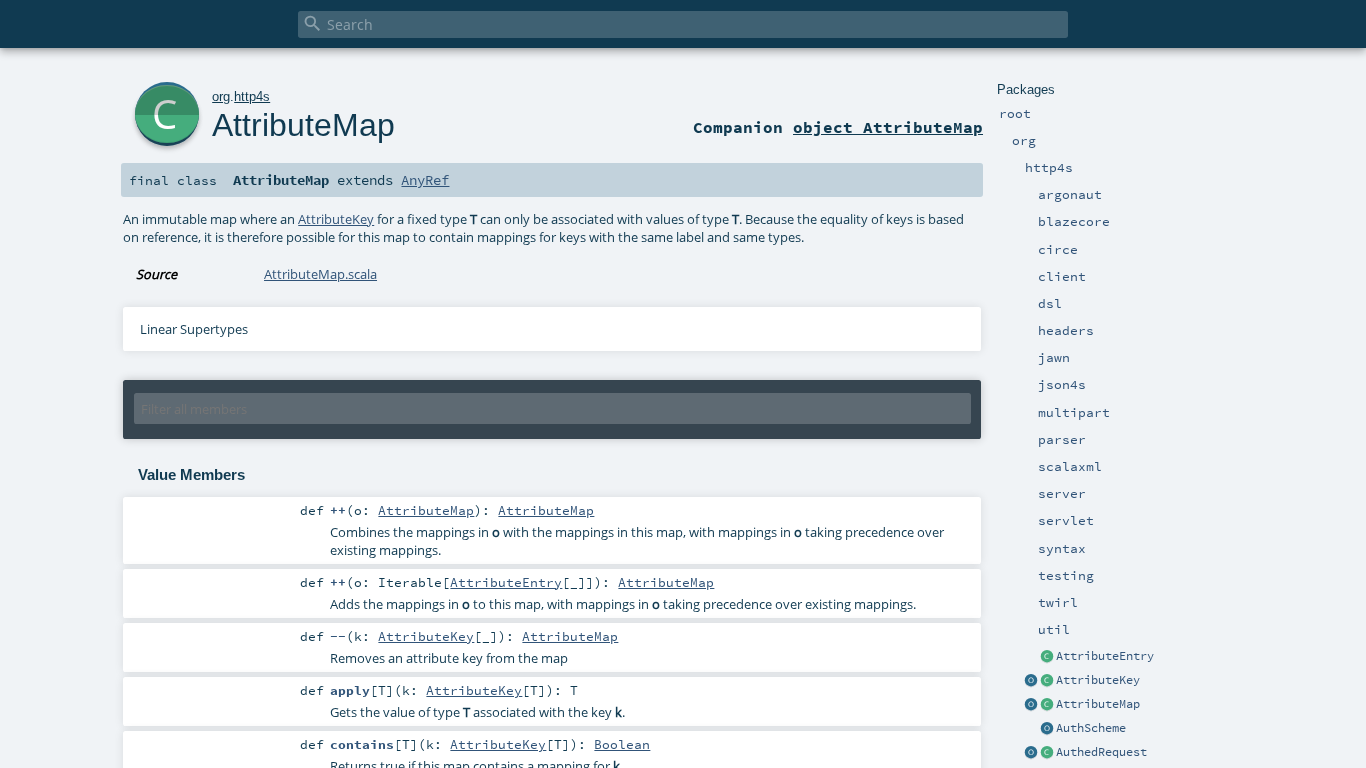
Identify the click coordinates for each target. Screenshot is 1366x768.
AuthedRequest (1101, 752)
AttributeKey (1098, 680)
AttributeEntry (1105, 656)
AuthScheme (1091, 728)
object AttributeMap (888, 127)
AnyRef (425, 180)
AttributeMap (1098, 704)
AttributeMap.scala (320, 274)
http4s (252, 96)
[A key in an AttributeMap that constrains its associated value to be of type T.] (1047, 681)
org (221, 96)
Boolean (622, 744)
